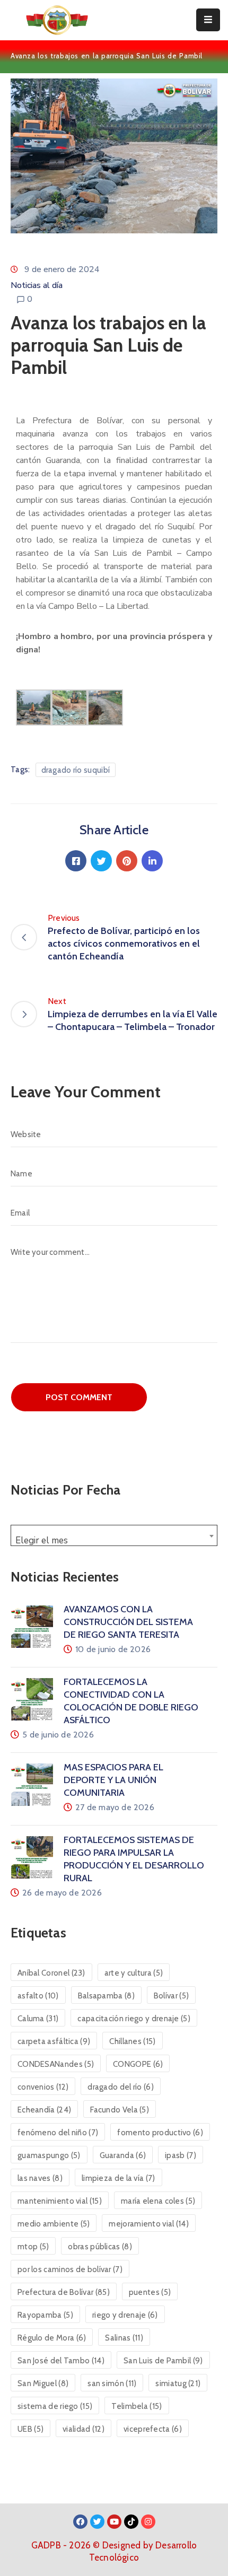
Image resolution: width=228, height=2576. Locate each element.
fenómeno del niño (58, 2133)
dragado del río (121, 2087)
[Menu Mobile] (208, 20)
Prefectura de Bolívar (64, 2292)
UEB (30, 2429)
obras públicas (100, 2247)
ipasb (181, 2155)
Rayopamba (45, 2315)
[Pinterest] (127, 861)
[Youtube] (114, 2522)
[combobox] (114, 1535)
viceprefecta (153, 2429)
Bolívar (171, 1996)
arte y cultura (134, 1973)
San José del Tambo (61, 2361)
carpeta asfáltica (54, 2041)
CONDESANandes (56, 2064)
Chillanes (132, 2041)
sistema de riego (55, 2406)
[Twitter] (101, 861)
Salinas (124, 2338)
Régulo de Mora (52, 2338)
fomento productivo (160, 2133)
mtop (33, 2247)
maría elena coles (158, 2201)
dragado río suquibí (76, 770)
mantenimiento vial (60, 2201)
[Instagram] (148, 2522)
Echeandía (44, 2110)
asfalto (38, 1996)
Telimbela (137, 2406)
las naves (40, 2178)
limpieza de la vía (119, 2178)
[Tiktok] (131, 2522)
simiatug (178, 2383)
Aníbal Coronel (51, 1973)
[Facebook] (76, 861)
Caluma (38, 2019)
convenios (43, 2087)
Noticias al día (37, 285)
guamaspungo (49, 2155)
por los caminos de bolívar (70, 2269)
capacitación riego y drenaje (134, 2019)
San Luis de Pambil (163, 2361)
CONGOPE (138, 2064)
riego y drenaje (125, 2315)
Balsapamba (106, 1996)
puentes (150, 2292)
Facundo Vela (120, 2110)
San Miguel (43, 2383)
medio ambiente (54, 2224)
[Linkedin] (152, 861)
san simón (112, 2383)
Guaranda (123, 2155)
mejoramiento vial (149, 2224)
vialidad (84, 2429)
